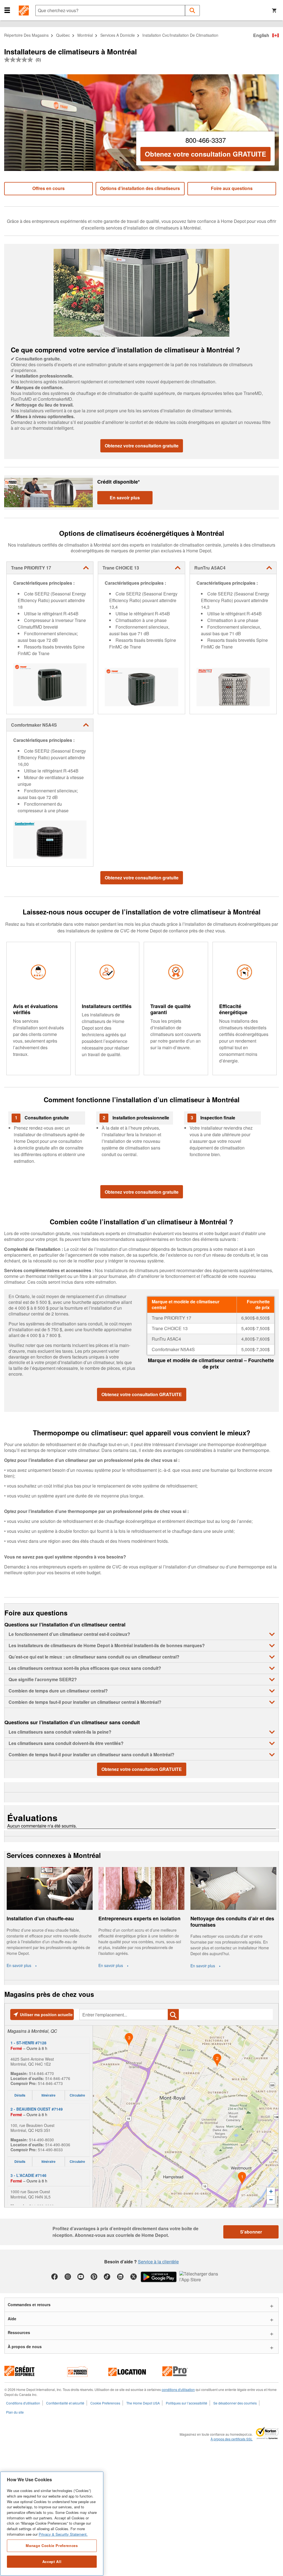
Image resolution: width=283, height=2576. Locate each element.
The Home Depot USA (143, 2403)
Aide (12, 2319)
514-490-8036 (58, 2145)
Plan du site (15, 2412)
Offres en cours (49, 188)
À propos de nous (25, 2346)
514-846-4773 (50, 2083)
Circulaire (77, 2095)
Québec (63, 35)
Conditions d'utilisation (23, 2403)
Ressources (19, 2332)
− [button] (271, 2200)
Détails (20, 2095)
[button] (7, 10)
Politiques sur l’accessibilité (187, 2403)
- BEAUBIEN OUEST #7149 (37, 2109)
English (261, 35)
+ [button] (271, 2191)
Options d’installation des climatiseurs (140, 188)
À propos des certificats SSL (232, 2439)
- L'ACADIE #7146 (28, 2175)
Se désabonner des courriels (235, 2403)
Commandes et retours (29, 2305)
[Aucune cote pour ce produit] (20, 60)
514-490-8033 (50, 2150)
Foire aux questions (232, 188)
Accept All (52, 2562)
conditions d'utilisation (178, 2389)
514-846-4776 (58, 2078)
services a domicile (118, 35)
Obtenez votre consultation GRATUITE (205, 154)
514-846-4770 (41, 2073)
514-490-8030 (41, 2140)
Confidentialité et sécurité (65, 2403)
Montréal (85, 35)
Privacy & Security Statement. (63, 2534)
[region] (52, 2524)
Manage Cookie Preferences (52, 2545)
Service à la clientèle (158, 2262)
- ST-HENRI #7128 (28, 2043)
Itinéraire (49, 2095)
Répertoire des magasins (26, 35)
